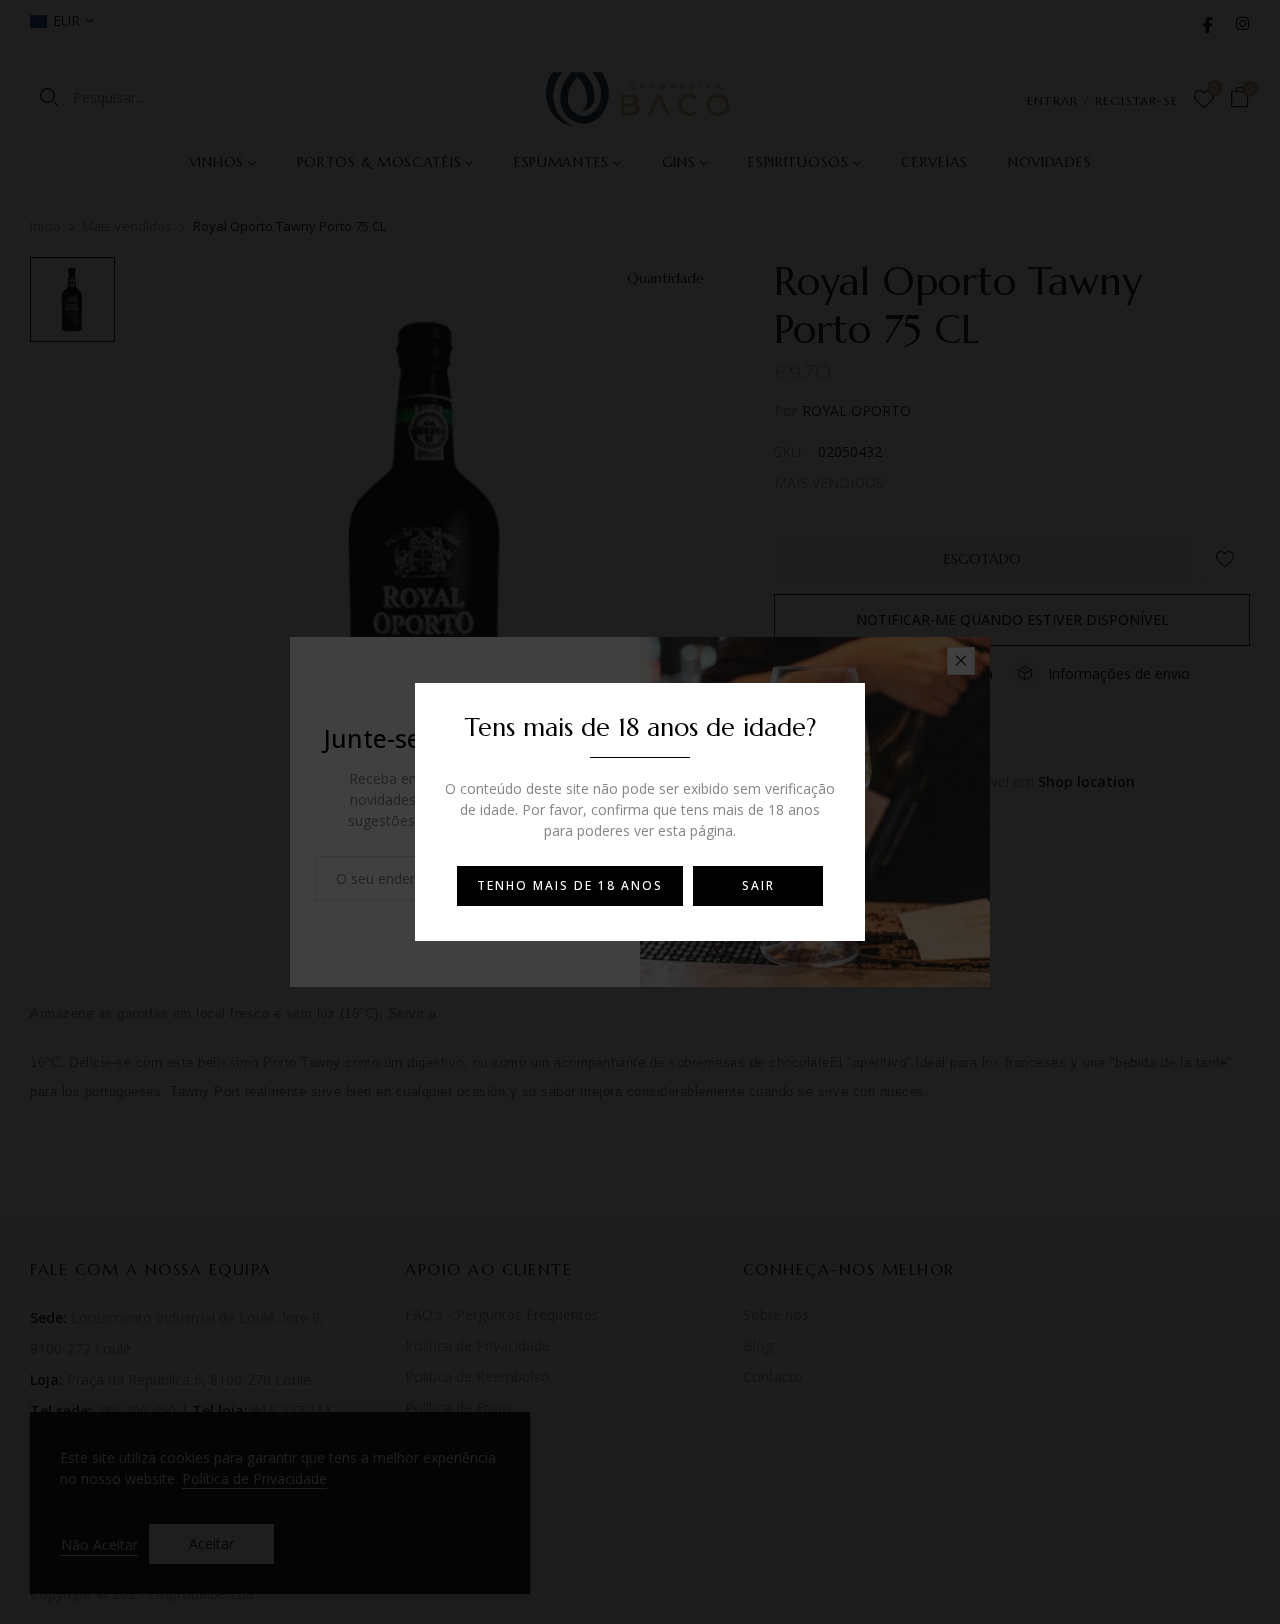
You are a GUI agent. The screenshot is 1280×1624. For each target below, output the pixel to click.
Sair (758, 885)
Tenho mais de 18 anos (570, 885)
